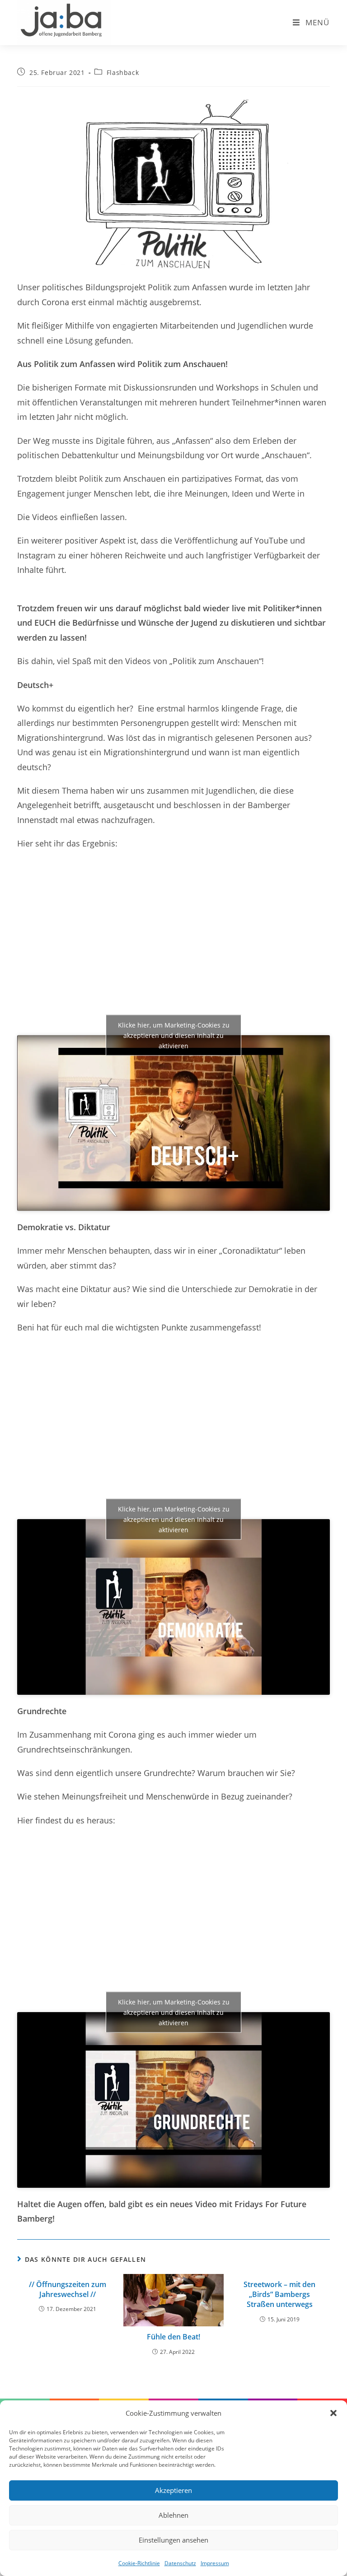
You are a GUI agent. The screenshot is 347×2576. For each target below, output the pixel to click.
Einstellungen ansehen (173, 2540)
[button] (333, 2413)
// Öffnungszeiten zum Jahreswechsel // (68, 2289)
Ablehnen (173, 2515)
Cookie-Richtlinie (139, 2563)
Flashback (123, 72)
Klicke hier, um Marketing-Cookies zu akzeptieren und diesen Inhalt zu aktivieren (174, 1035)
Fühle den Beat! (173, 2337)
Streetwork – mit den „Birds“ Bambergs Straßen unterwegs (279, 2295)
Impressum (215, 2563)
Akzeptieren (173, 2490)
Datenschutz (180, 2563)
